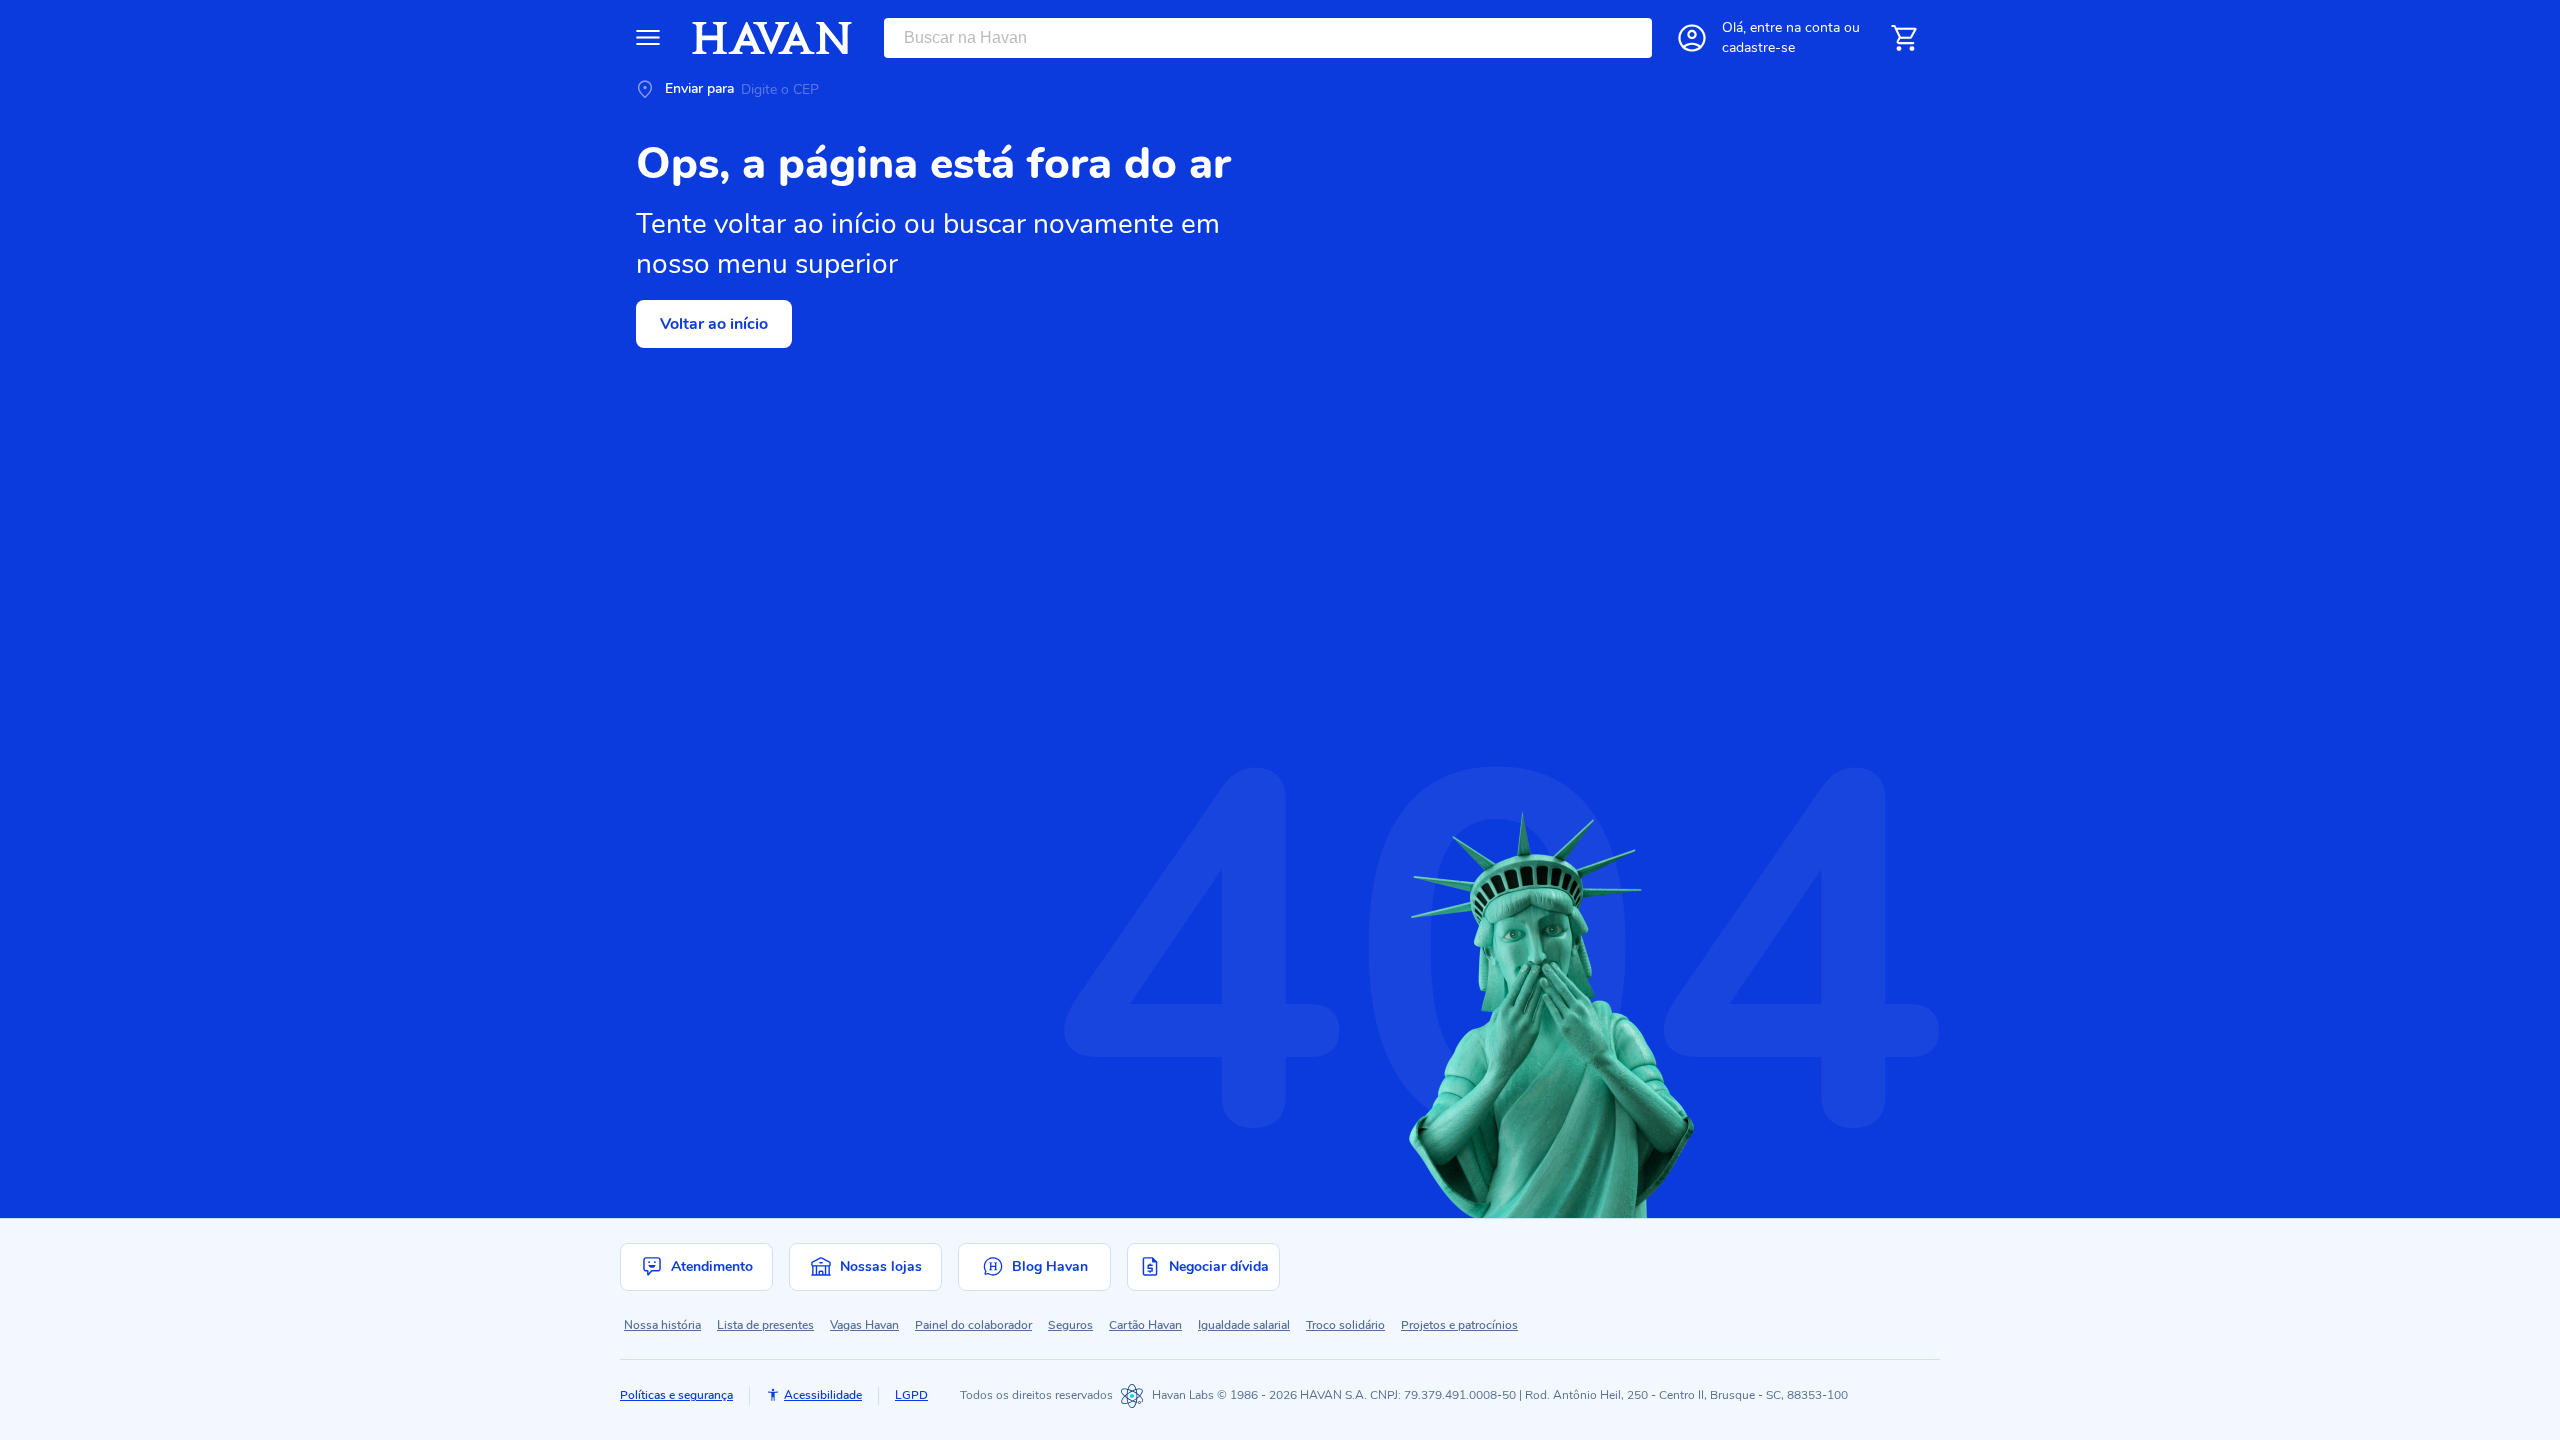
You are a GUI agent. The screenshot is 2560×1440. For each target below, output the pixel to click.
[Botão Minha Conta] (1692, 38)
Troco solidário (1345, 1325)
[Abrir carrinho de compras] (1904, 38)
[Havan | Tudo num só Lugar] (772, 38)
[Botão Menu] (648, 38)
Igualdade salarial (1244, 1325)
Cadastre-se (1758, 47)
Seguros (1070, 1325)
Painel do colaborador (973, 1325)
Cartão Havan (1145, 1325)
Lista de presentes (765, 1325)
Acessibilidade (823, 1395)
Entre (1795, 27)
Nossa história (662, 1325)
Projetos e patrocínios (1459, 1325)
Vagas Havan (864, 1325)
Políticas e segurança (676, 1395)
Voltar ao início (714, 324)
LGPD (911, 1395)
